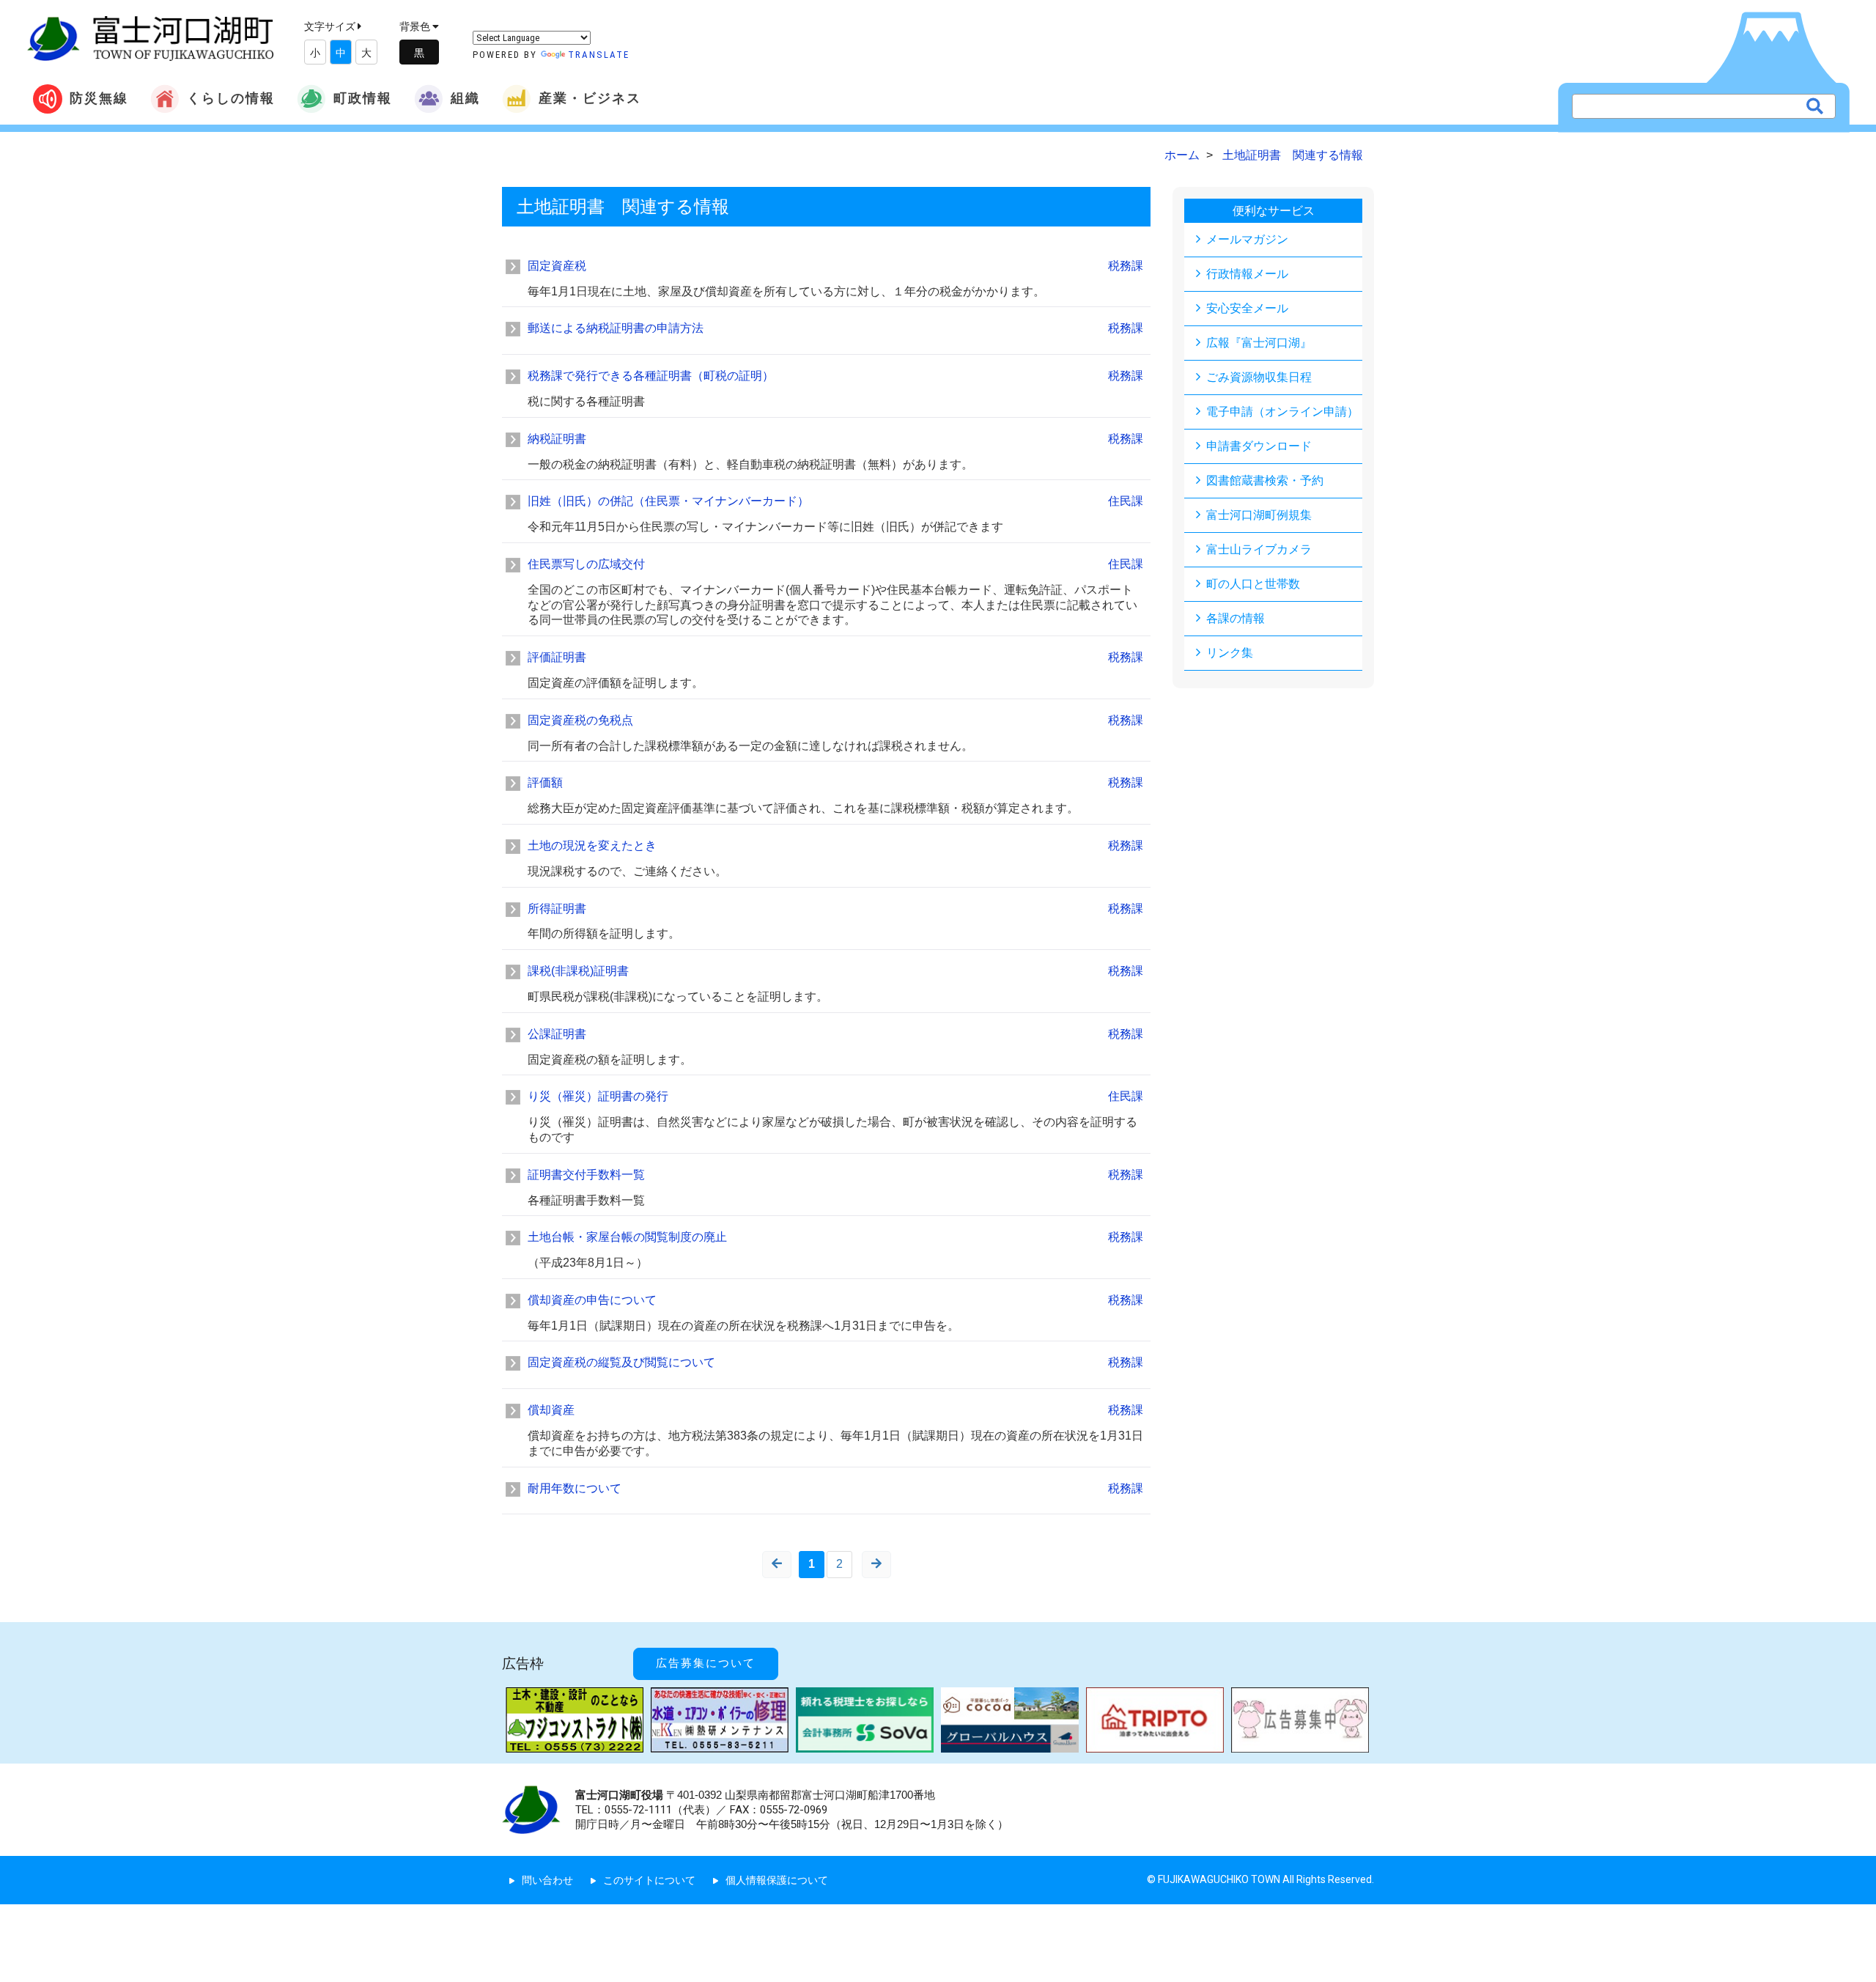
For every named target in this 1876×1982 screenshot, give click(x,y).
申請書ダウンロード (1259, 446)
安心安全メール (1247, 308)
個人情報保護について (777, 1880)
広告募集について (706, 1663)
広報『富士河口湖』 (1259, 343)
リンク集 (1230, 653)
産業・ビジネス (590, 98)
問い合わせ (547, 1880)
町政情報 (363, 98)
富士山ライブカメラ (1259, 549)
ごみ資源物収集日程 (1259, 377)
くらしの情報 (231, 98)
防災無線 (99, 98)
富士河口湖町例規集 (1259, 515)
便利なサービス (1274, 211)
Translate (599, 55)
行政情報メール (1247, 274)
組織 (465, 98)
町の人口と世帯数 (1253, 584)
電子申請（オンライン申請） (1282, 412)
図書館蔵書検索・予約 (1265, 480)
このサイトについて (649, 1880)
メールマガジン (1247, 239)
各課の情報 (1236, 618)
